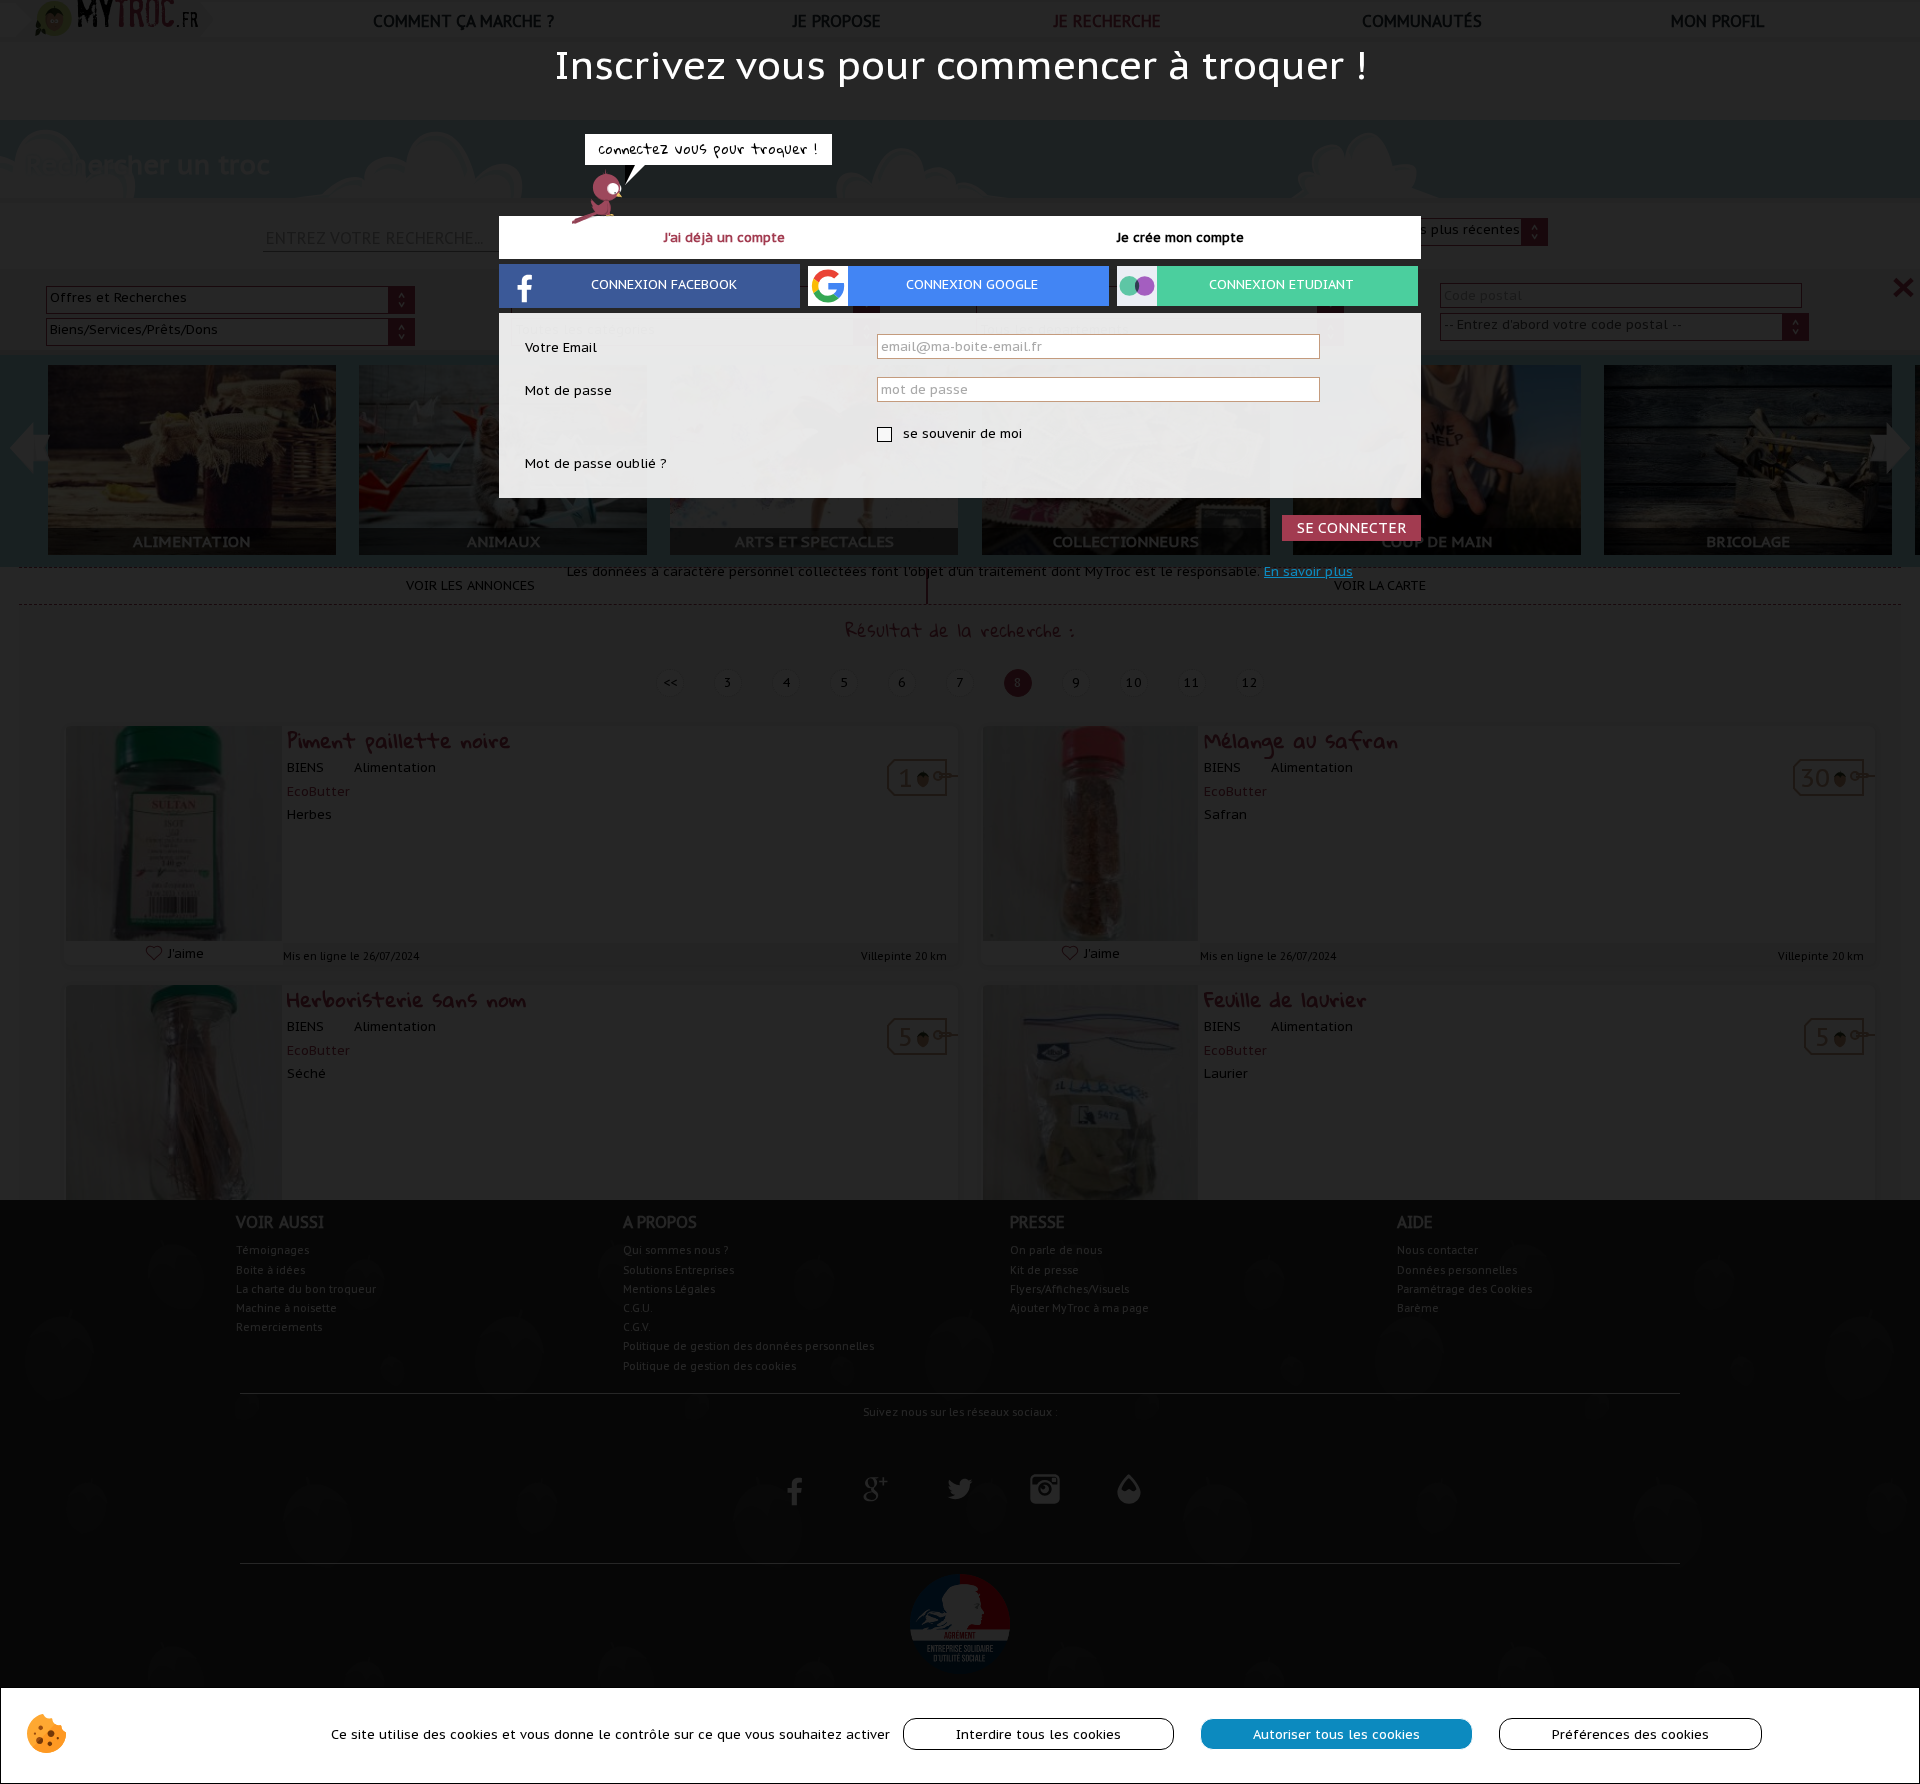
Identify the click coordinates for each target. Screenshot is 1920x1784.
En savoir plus (1308, 571)
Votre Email (561, 347)
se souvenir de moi (960, 433)
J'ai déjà (724, 237)
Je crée (1180, 237)
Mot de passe (568, 390)
